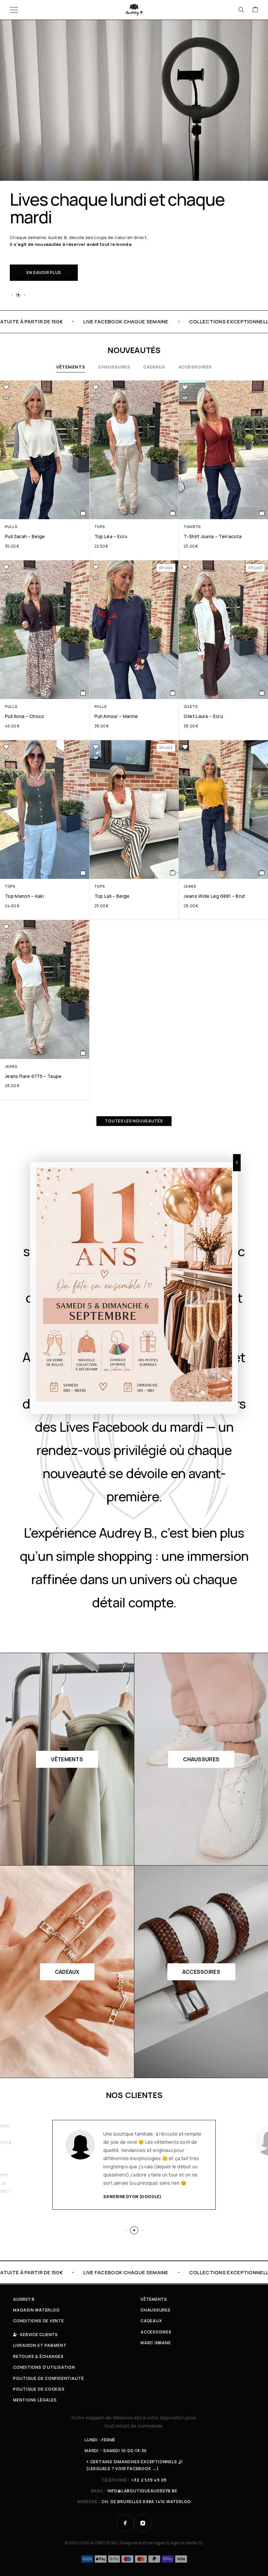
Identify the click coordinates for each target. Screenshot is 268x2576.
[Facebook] (125, 2523)
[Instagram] (143, 2523)
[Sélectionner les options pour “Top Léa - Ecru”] (173, 513)
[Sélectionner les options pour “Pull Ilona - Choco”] (83, 693)
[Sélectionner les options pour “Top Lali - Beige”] (173, 873)
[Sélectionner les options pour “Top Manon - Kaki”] (83, 873)
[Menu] (14, 10)
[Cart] (255, 10)
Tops (100, 527)
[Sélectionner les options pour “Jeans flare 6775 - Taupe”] (83, 1053)
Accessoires (195, 367)
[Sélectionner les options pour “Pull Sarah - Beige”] (83, 513)
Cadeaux (154, 367)
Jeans (190, 886)
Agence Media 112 (187, 2543)
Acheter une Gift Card (54, 248)
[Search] (241, 10)
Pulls (11, 527)
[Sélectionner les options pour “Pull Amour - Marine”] (173, 693)
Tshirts (192, 527)
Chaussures (114, 367)
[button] (12, 295)
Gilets (191, 706)
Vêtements (71, 367)
